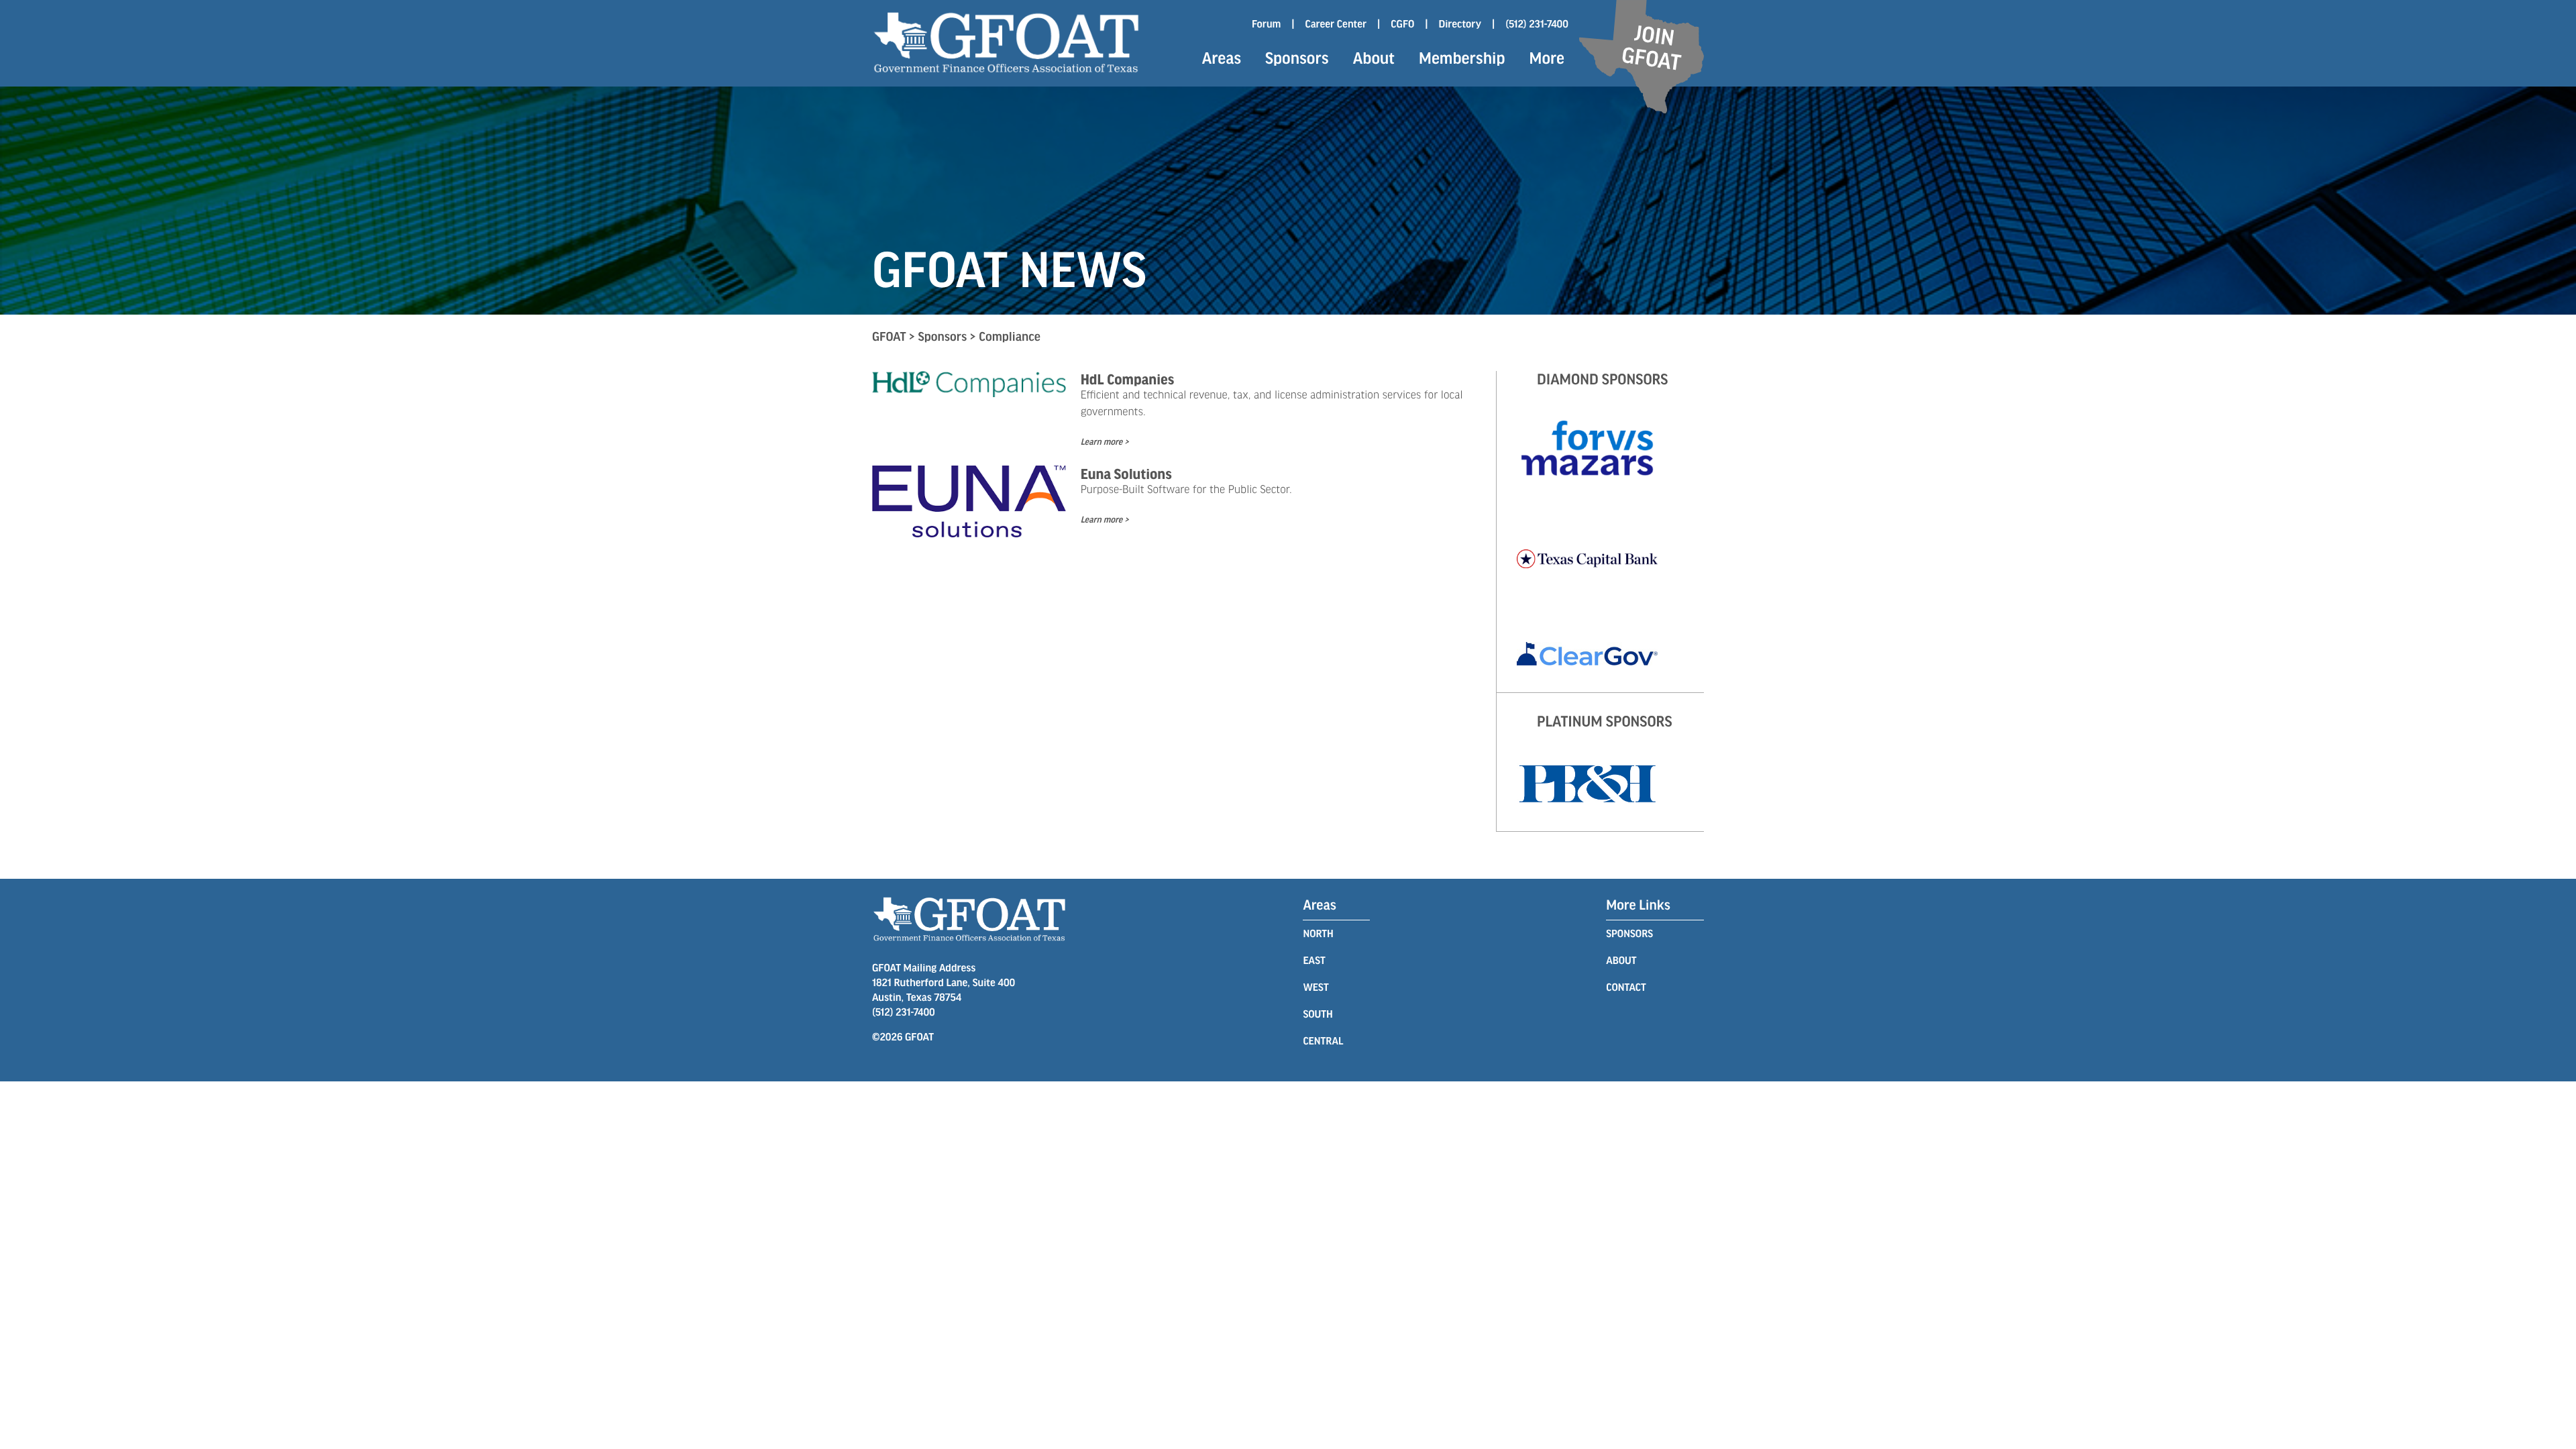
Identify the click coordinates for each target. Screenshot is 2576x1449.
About (1374, 58)
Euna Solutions (1126, 473)
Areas (1222, 58)
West (1316, 987)
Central (1323, 1041)
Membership (1462, 58)
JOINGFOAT (1651, 47)
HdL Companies (1128, 379)
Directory (1460, 24)
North (1318, 933)
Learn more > (1105, 441)
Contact (1626, 987)
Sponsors (1297, 58)
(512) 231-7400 (1537, 24)
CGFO (1402, 24)
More (1547, 58)
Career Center (1336, 24)
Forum (1266, 24)
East (1314, 960)
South (1318, 1014)
